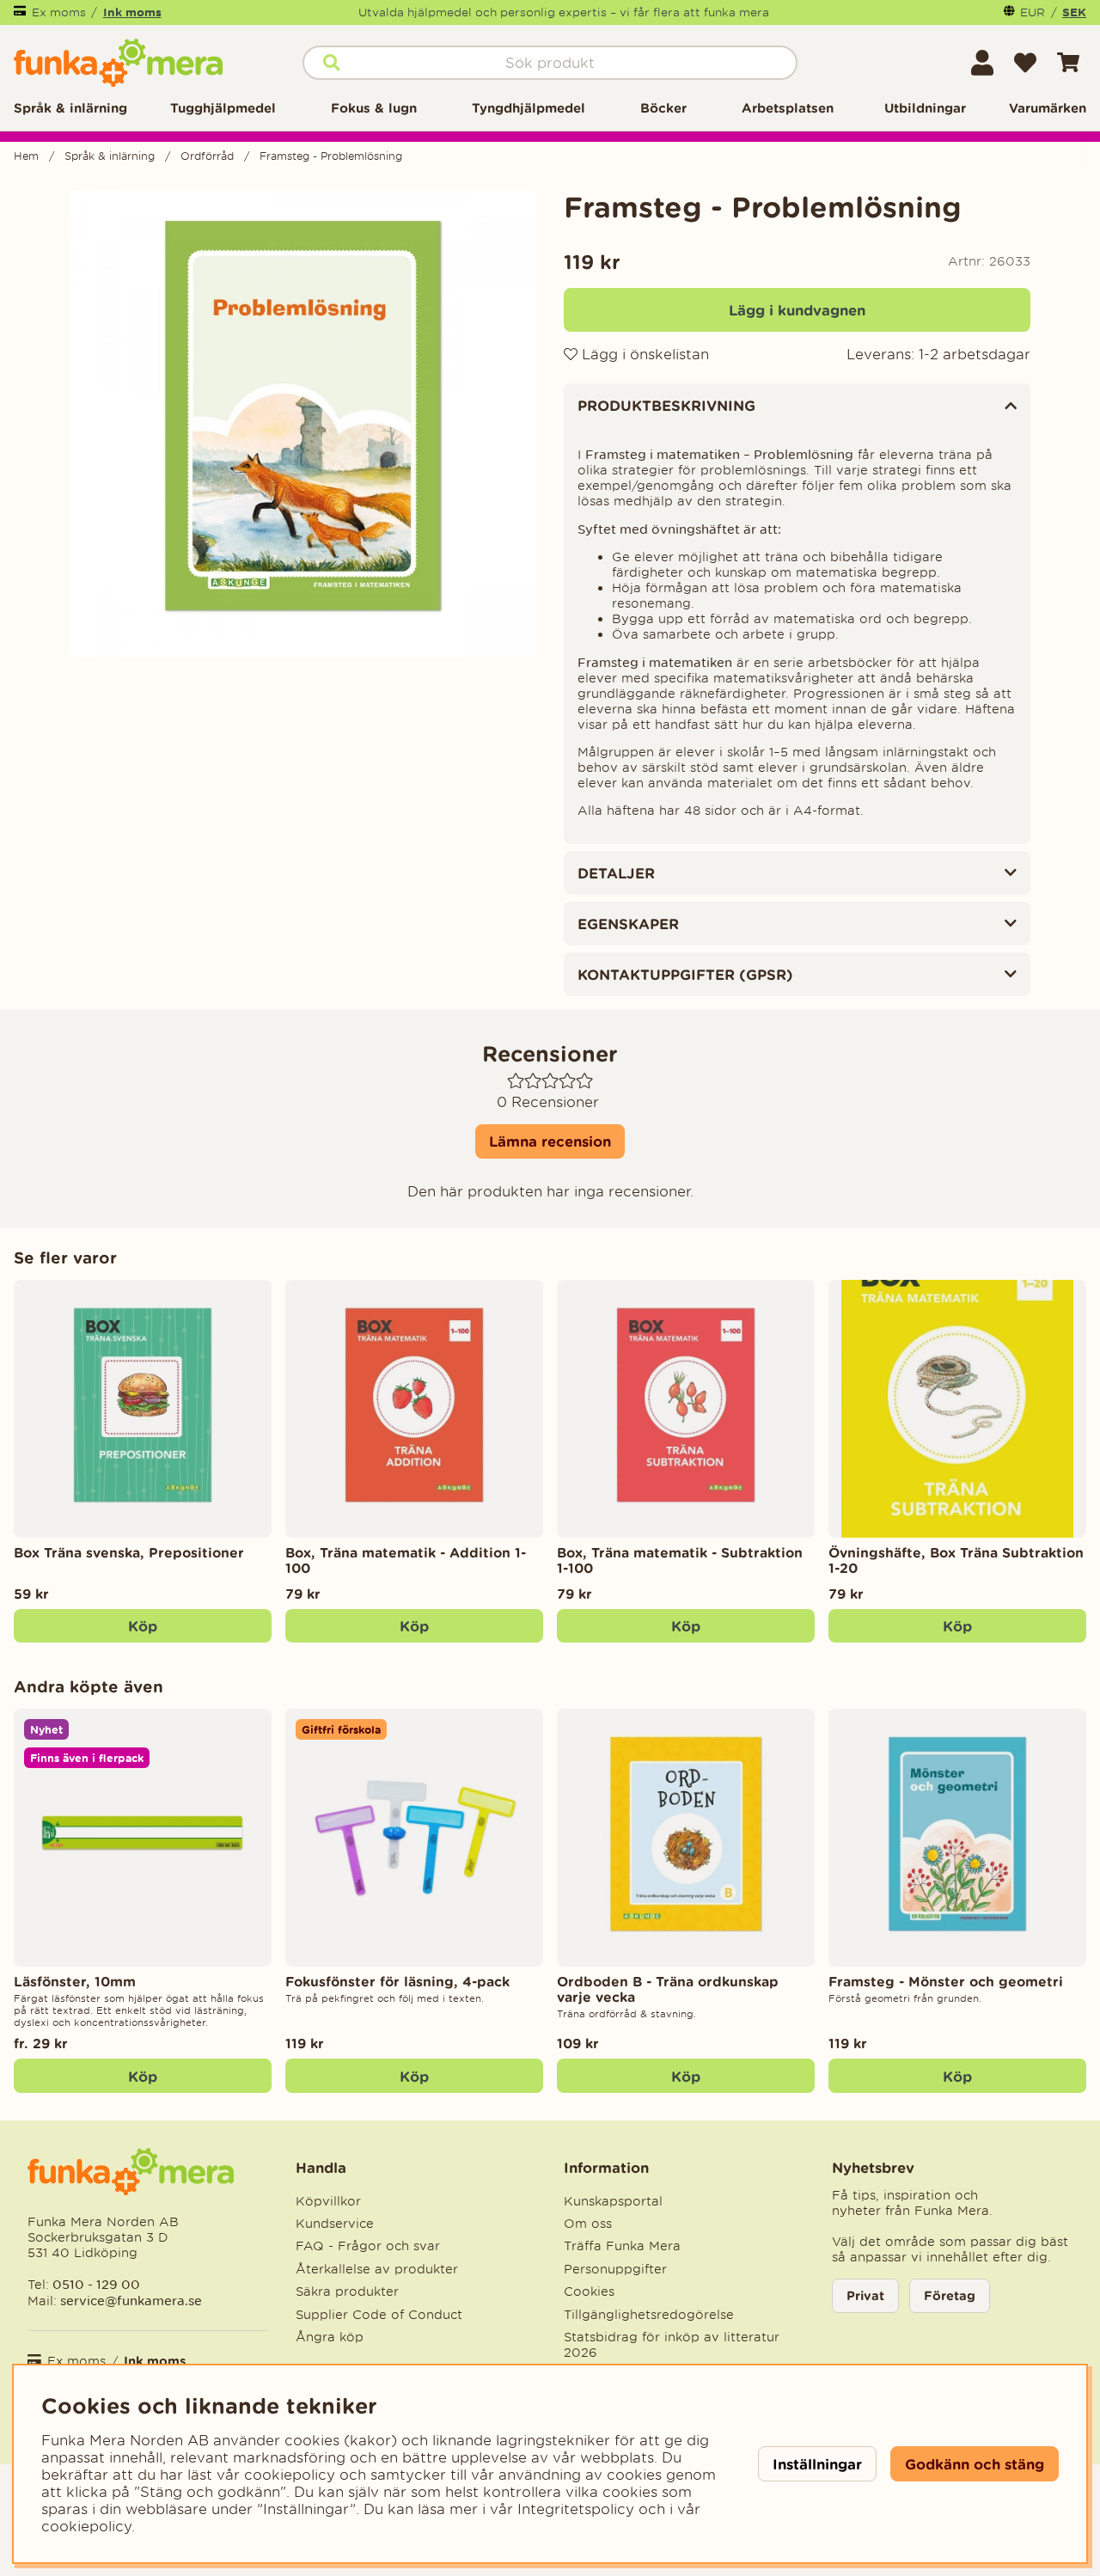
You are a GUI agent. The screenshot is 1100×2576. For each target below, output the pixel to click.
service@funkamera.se (129, 2301)
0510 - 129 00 (96, 2284)
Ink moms (132, 12)
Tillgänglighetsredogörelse (649, 2315)
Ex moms (59, 12)
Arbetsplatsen (788, 108)
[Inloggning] (982, 63)
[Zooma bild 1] (303, 423)
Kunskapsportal (613, 2201)
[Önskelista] (1025, 63)
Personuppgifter (615, 2269)
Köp (143, 2076)
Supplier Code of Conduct (379, 2315)
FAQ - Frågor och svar (368, 2246)
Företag (950, 2295)
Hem (26, 156)
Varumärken (1048, 108)
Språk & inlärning (70, 108)
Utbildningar (925, 108)
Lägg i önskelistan (643, 354)
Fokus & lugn (374, 108)
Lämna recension (550, 1141)
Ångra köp (330, 2337)
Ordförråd (207, 156)
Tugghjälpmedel (223, 108)
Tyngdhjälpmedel (529, 108)
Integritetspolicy (576, 2509)
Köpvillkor (328, 2201)
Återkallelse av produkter (377, 2269)
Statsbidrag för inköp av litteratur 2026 (672, 2345)
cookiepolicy (86, 2526)
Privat (865, 2295)
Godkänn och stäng (975, 2464)
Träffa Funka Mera (622, 2246)
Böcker (663, 108)
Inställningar (817, 2464)
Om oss (588, 2224)
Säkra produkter (347, 2291)
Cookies (589, 2291)
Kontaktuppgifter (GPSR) (685, 974)
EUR (1033, 12)
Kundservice (335, 2224)
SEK (1074, 12)
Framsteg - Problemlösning (331, 156)
